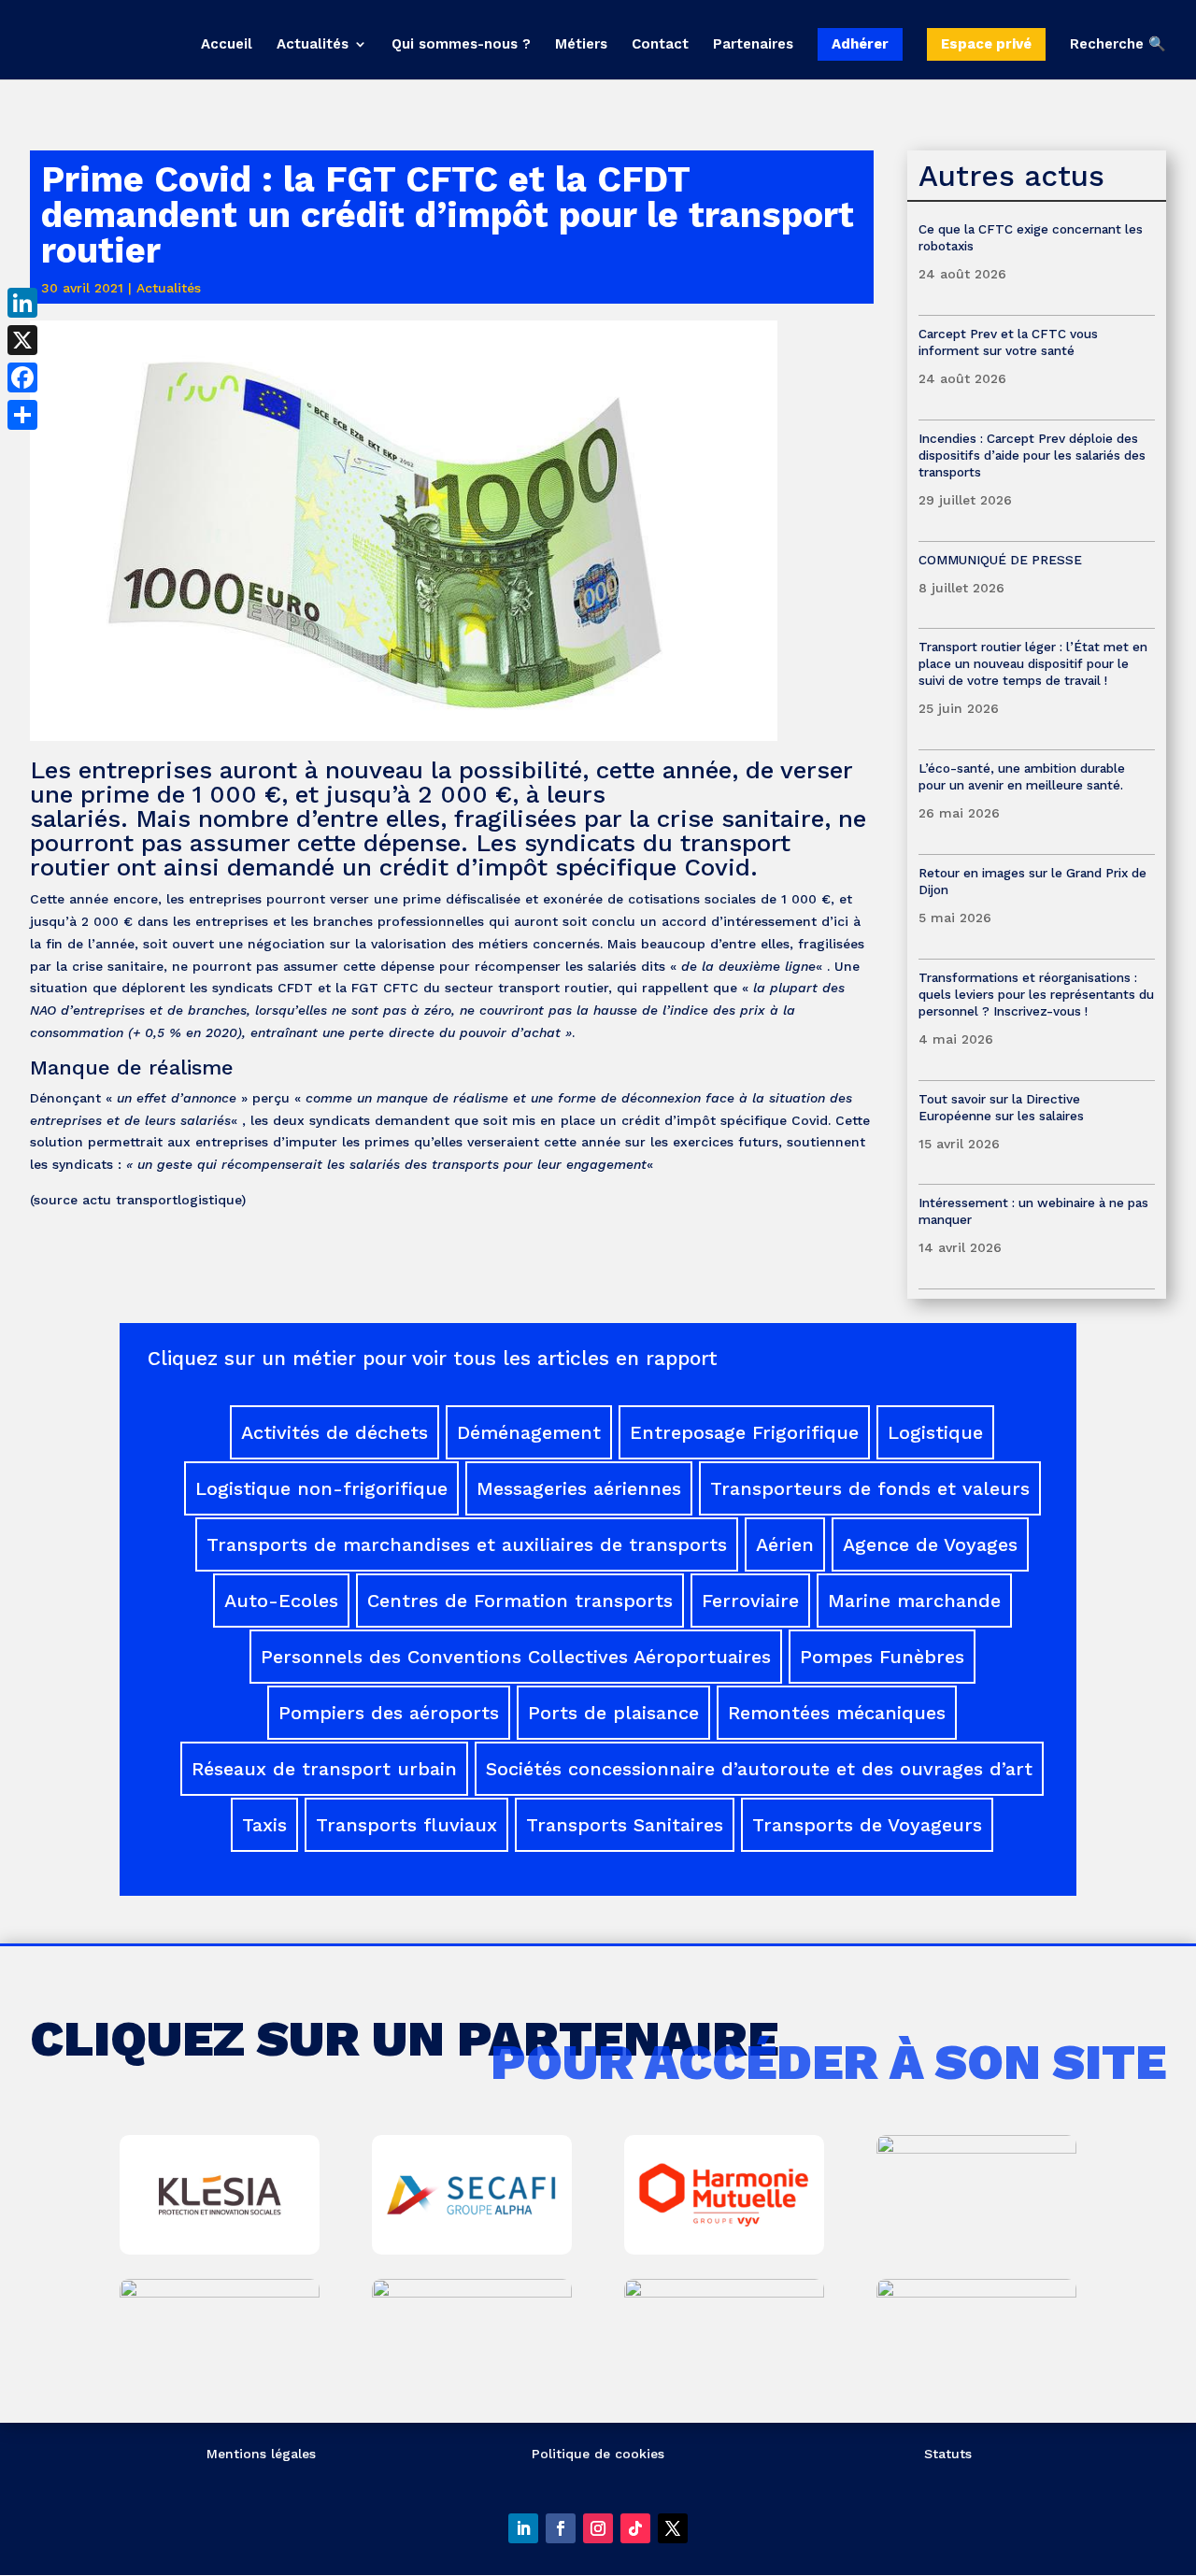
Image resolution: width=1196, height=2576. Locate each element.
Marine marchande (914, 1601)
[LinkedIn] (22, 303)
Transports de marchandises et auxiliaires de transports (467, 1544)
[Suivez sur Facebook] (561, 2528)
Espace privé (986, 44)
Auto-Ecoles (281, 1601)
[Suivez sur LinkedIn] (523, 2528)
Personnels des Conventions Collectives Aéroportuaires (516, 1657)
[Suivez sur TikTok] (635, 2528)
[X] (22, 340)
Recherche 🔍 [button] (1118, 45)
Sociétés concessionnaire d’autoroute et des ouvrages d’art (759, 1769)
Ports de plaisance (613, 1713)
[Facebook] (22, 377)
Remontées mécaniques (837, 1713)
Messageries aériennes (579, 1488)
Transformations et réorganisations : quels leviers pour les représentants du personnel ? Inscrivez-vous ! (1036, 994)
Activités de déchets (335, 1432)
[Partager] (22, 415)
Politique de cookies (598, 2454)
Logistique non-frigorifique (321, 1488)
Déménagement (529, 1432)
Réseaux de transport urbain (324, 1769)
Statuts (948, 2454)
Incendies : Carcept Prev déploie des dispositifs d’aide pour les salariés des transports (1032, 455)
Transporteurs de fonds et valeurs (870, 1488)
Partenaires (753, 45)
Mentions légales (261, 2454)
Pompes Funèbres (882, 1657)
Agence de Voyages (930, 1544)
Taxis (264, 1825)
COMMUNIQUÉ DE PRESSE (1000, 560)
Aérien (785, 1544)
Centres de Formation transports (520, 1601)
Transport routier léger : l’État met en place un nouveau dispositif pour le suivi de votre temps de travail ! (1033, 663)
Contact (660, 45)
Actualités (313, 45)
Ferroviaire (750, 1601)
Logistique (935, 1432)
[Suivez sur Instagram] (598, 2528)
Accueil (227, 45)
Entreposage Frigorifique (744, 1432)
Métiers (581, 45)
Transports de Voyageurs (867, 1825)
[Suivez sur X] (673, 2528)
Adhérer (860, 44)
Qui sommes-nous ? (461, 45)
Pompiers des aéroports (389, 1713)
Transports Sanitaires (625, 1825)
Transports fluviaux (406, 1825)
